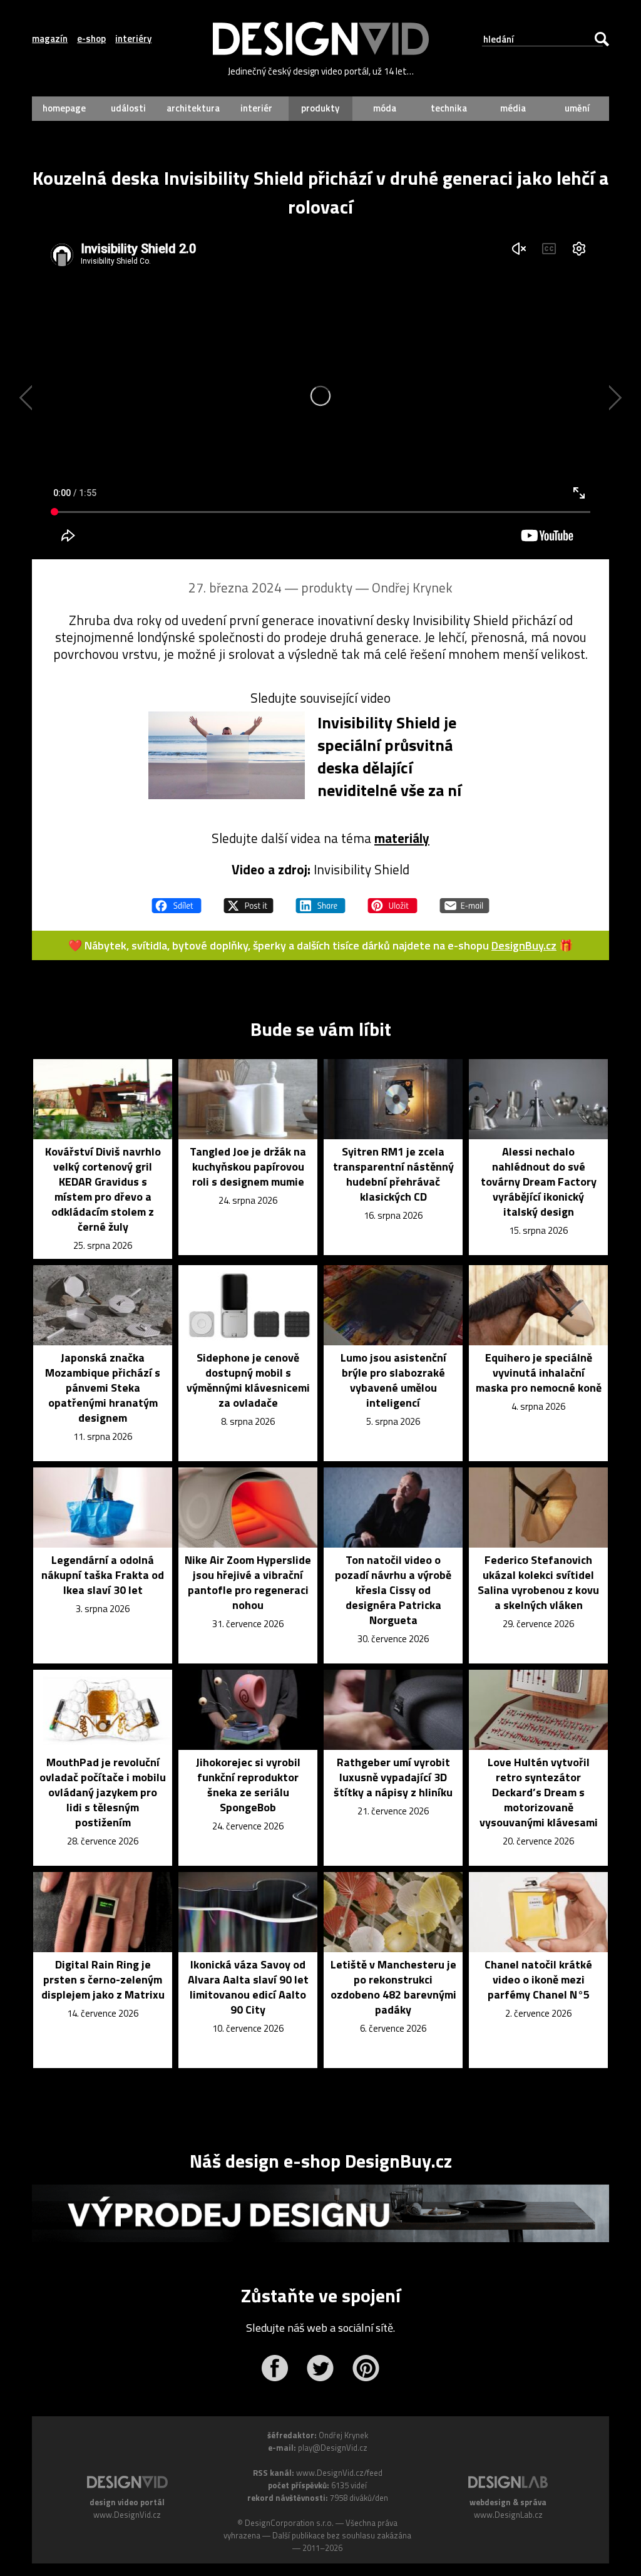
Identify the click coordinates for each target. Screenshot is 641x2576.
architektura (193, 108)
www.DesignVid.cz (127, 2515)
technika (449, 108)
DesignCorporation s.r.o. (289, 2523)
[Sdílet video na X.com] (249, 900)
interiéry (133, 39)
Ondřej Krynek (412, 587)
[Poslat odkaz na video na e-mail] (464, 900)
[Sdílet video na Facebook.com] (177, 900)
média (513, 108)
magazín (50, 39)
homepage (64, 108)
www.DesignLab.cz (508, 2515)
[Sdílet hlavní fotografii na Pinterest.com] (392, 900)
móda (385, 108)
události (128, 108)
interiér (256, 108)
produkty (320, 108)
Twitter (320, 2368)
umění (577, 108)
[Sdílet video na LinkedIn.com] (320, 900)
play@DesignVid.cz (333, 2448)
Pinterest (366, 2368)
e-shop (91, 39)
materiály (402, 838)
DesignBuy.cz (524, 945)
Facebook (274, 2368)
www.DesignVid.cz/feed (339, 2473)
